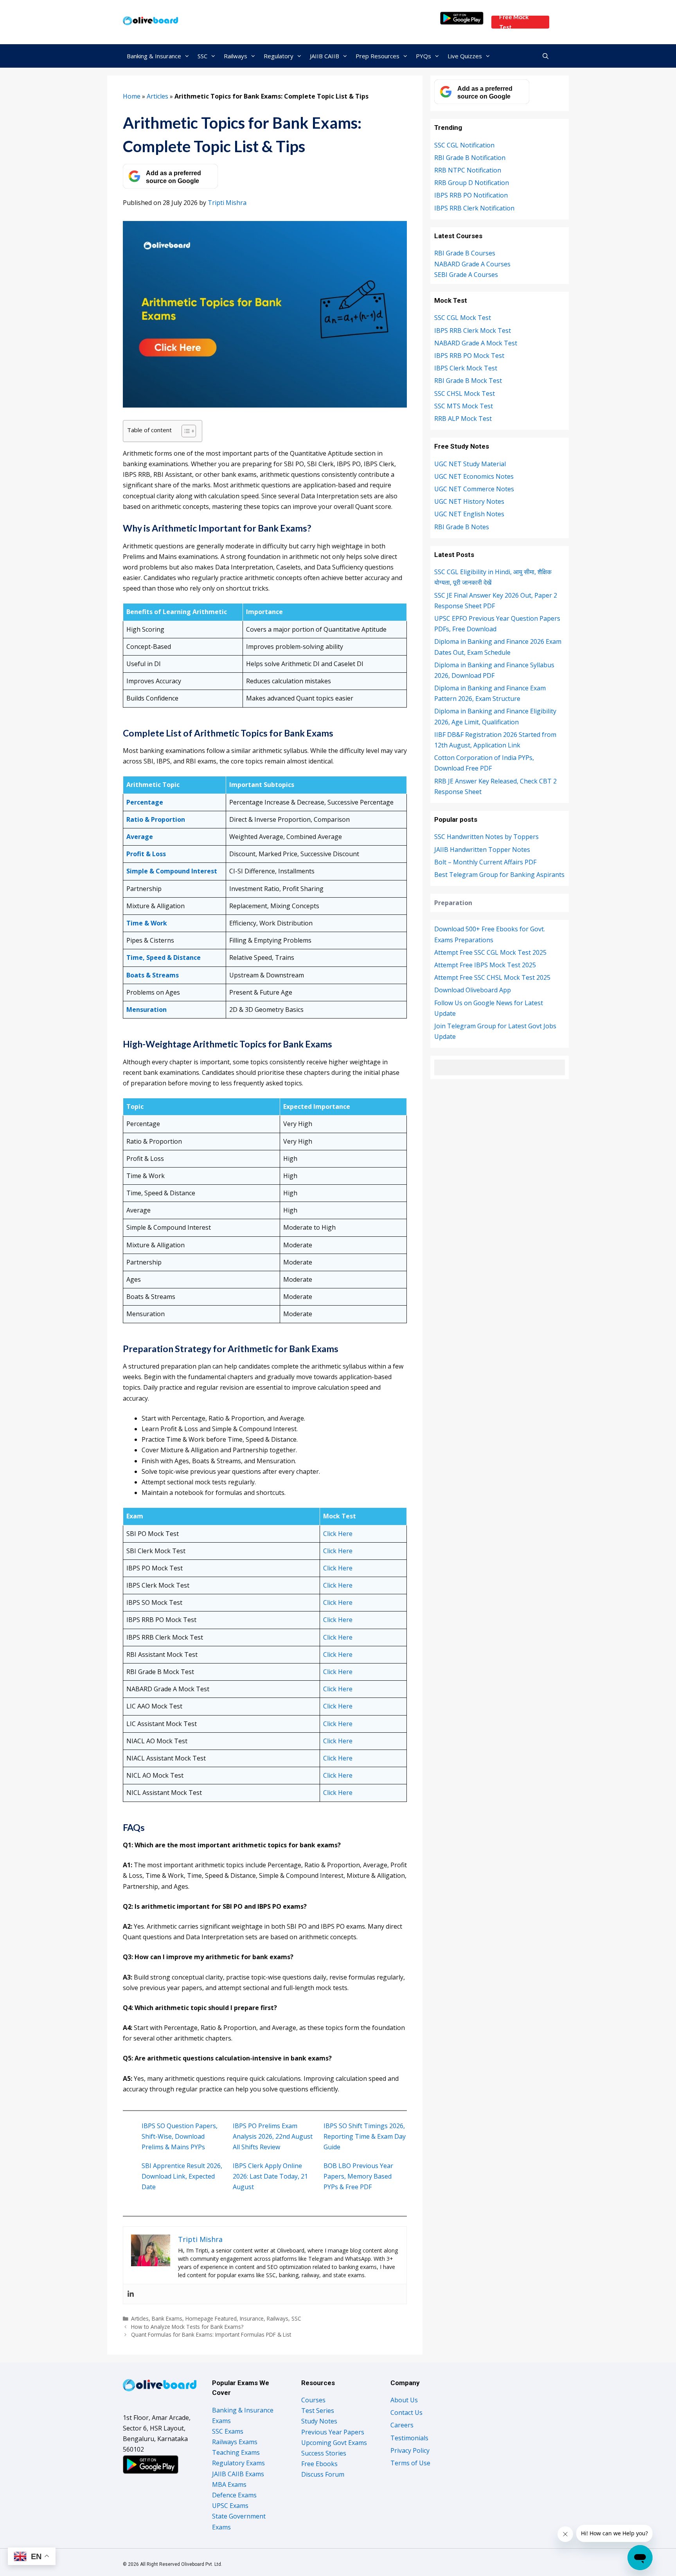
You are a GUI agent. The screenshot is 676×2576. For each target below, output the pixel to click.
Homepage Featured (211, 2318)
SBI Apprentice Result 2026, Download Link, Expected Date (182, 2176)
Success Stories (324, 2453)
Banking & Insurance (154, 56)
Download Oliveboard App (473, 990)
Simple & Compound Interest (172, 871)
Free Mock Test (514, 22)
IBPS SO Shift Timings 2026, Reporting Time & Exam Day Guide (365, 2136)
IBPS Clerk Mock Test (466, 368)
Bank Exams (167, 2318)
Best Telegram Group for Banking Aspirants (499, 875)
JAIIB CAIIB (325, 56)
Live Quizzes (465, 56)
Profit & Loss (146, 854)
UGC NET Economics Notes (474, 476)
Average (140, 837)
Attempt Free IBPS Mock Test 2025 (485, 965)
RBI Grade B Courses (465, 253)
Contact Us (406, 2413)
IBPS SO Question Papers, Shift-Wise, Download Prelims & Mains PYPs (180, 2136)
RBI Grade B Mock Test (468, 381)
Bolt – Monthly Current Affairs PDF (485, 862)
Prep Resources (378, 56)
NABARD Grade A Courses (472, 264)
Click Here (338, 1534)
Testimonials (409, 2438)
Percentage (145, 802)
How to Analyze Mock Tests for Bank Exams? (187, 2327)
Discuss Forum (323, 2474)
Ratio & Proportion (156, 819)
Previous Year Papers (333, 2432)
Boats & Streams (153, 975)
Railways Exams (235, 2442)
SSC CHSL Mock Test (465, 393)
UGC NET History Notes (469, 501)
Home (132, 96)
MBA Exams (229, 2484)
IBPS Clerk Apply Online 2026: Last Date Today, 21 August (270, 2176)
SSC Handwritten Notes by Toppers (486, 837)
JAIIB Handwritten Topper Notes (482, 850)
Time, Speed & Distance (164, 957)
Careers (402, 2425)
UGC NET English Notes (469, 514)
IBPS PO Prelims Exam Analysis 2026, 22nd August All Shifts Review (273, 2136)
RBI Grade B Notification (470, 158)
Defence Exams (234, 2495)
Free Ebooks (319, 2464)
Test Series (318, 2411)
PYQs (423, 56)
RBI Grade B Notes (462, 527)
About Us (404, 2400)
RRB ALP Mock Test (463, 419)
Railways (236, 56)
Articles (157, 96)
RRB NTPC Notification (468, 170)
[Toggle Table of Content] (185, 431)
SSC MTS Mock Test (464, 406)
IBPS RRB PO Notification (471, 195)
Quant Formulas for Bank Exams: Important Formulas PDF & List (211, 2334)
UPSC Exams (230, 2506)
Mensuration (147, 1010)
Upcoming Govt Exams (334, 2443)
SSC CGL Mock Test (463, 318)
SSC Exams (228, 2431)
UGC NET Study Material (470, 464)
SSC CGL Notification (464, 145)
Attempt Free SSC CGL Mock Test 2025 (490, 952)
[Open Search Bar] (546, 56)
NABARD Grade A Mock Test (476, 343)
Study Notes (319, 2421)
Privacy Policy (410, 2450)
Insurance (252, 2318)
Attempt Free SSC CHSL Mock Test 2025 (492, 977)
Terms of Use (410, 2463)
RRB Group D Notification (472, 183)
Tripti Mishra (227, 203)
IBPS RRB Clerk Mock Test (473, 331)
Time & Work (147, 923)
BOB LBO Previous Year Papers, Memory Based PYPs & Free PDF (358, 2176)
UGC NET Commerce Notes (474, 489)
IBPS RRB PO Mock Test (469, 356)
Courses (313, 2400)
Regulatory (279, 56)
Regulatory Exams (238, 2463)
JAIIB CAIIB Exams (238, 2474)
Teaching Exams (236, 2452)
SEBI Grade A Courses (466, 275)
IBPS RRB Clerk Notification (474, 208)
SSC (202, 56)
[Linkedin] (131, 2294)
